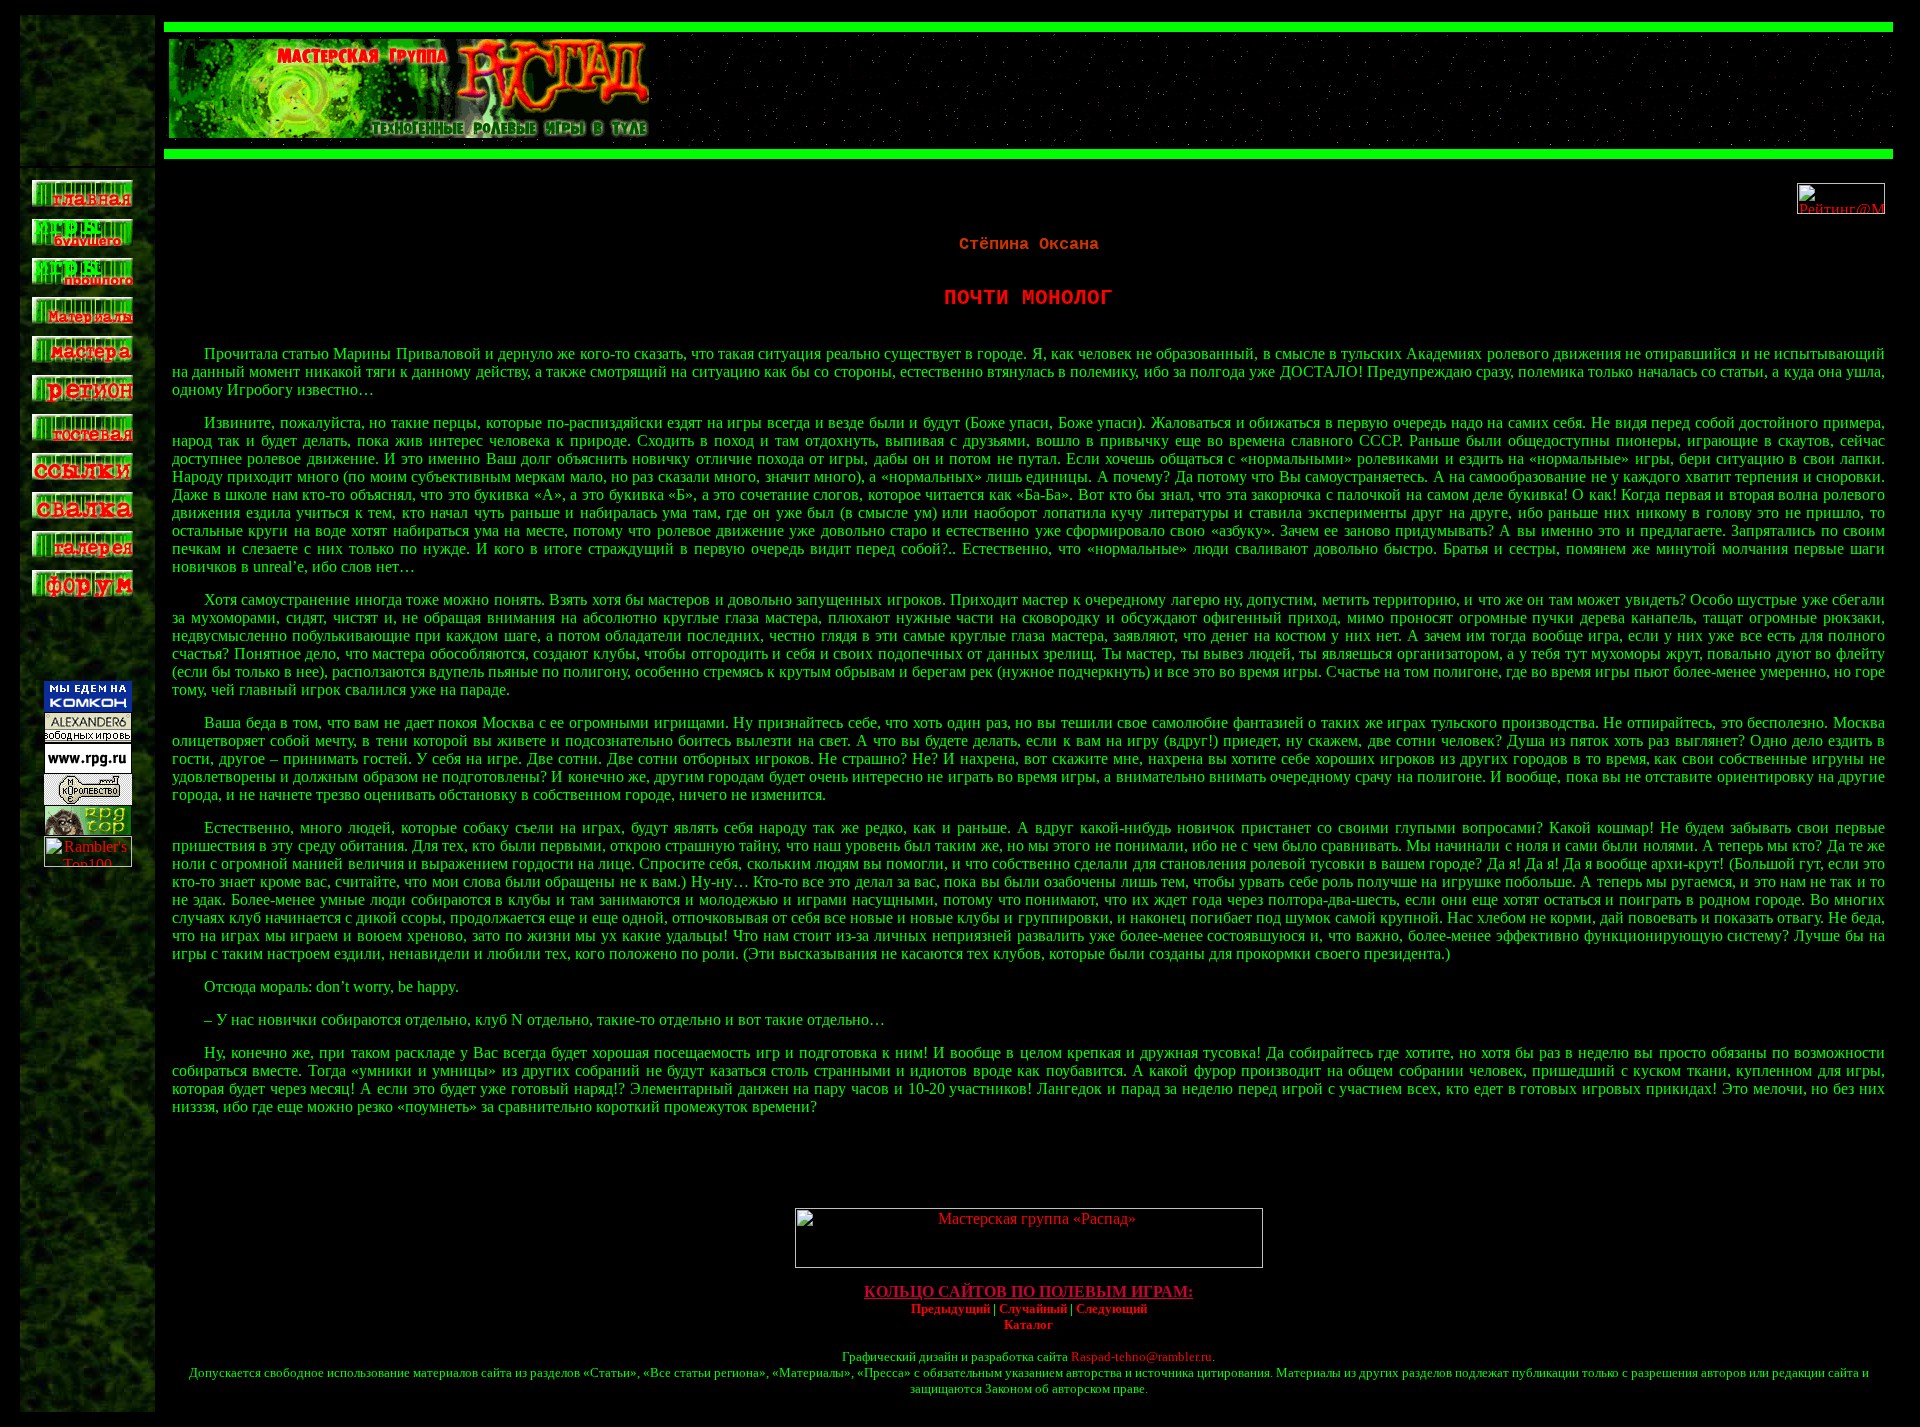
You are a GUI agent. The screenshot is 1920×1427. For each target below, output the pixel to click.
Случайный (1033, 1308)
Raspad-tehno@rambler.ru (1141, 1356)
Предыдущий (950, 1308)
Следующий (1111, 1308)
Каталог (1028, 1324)
